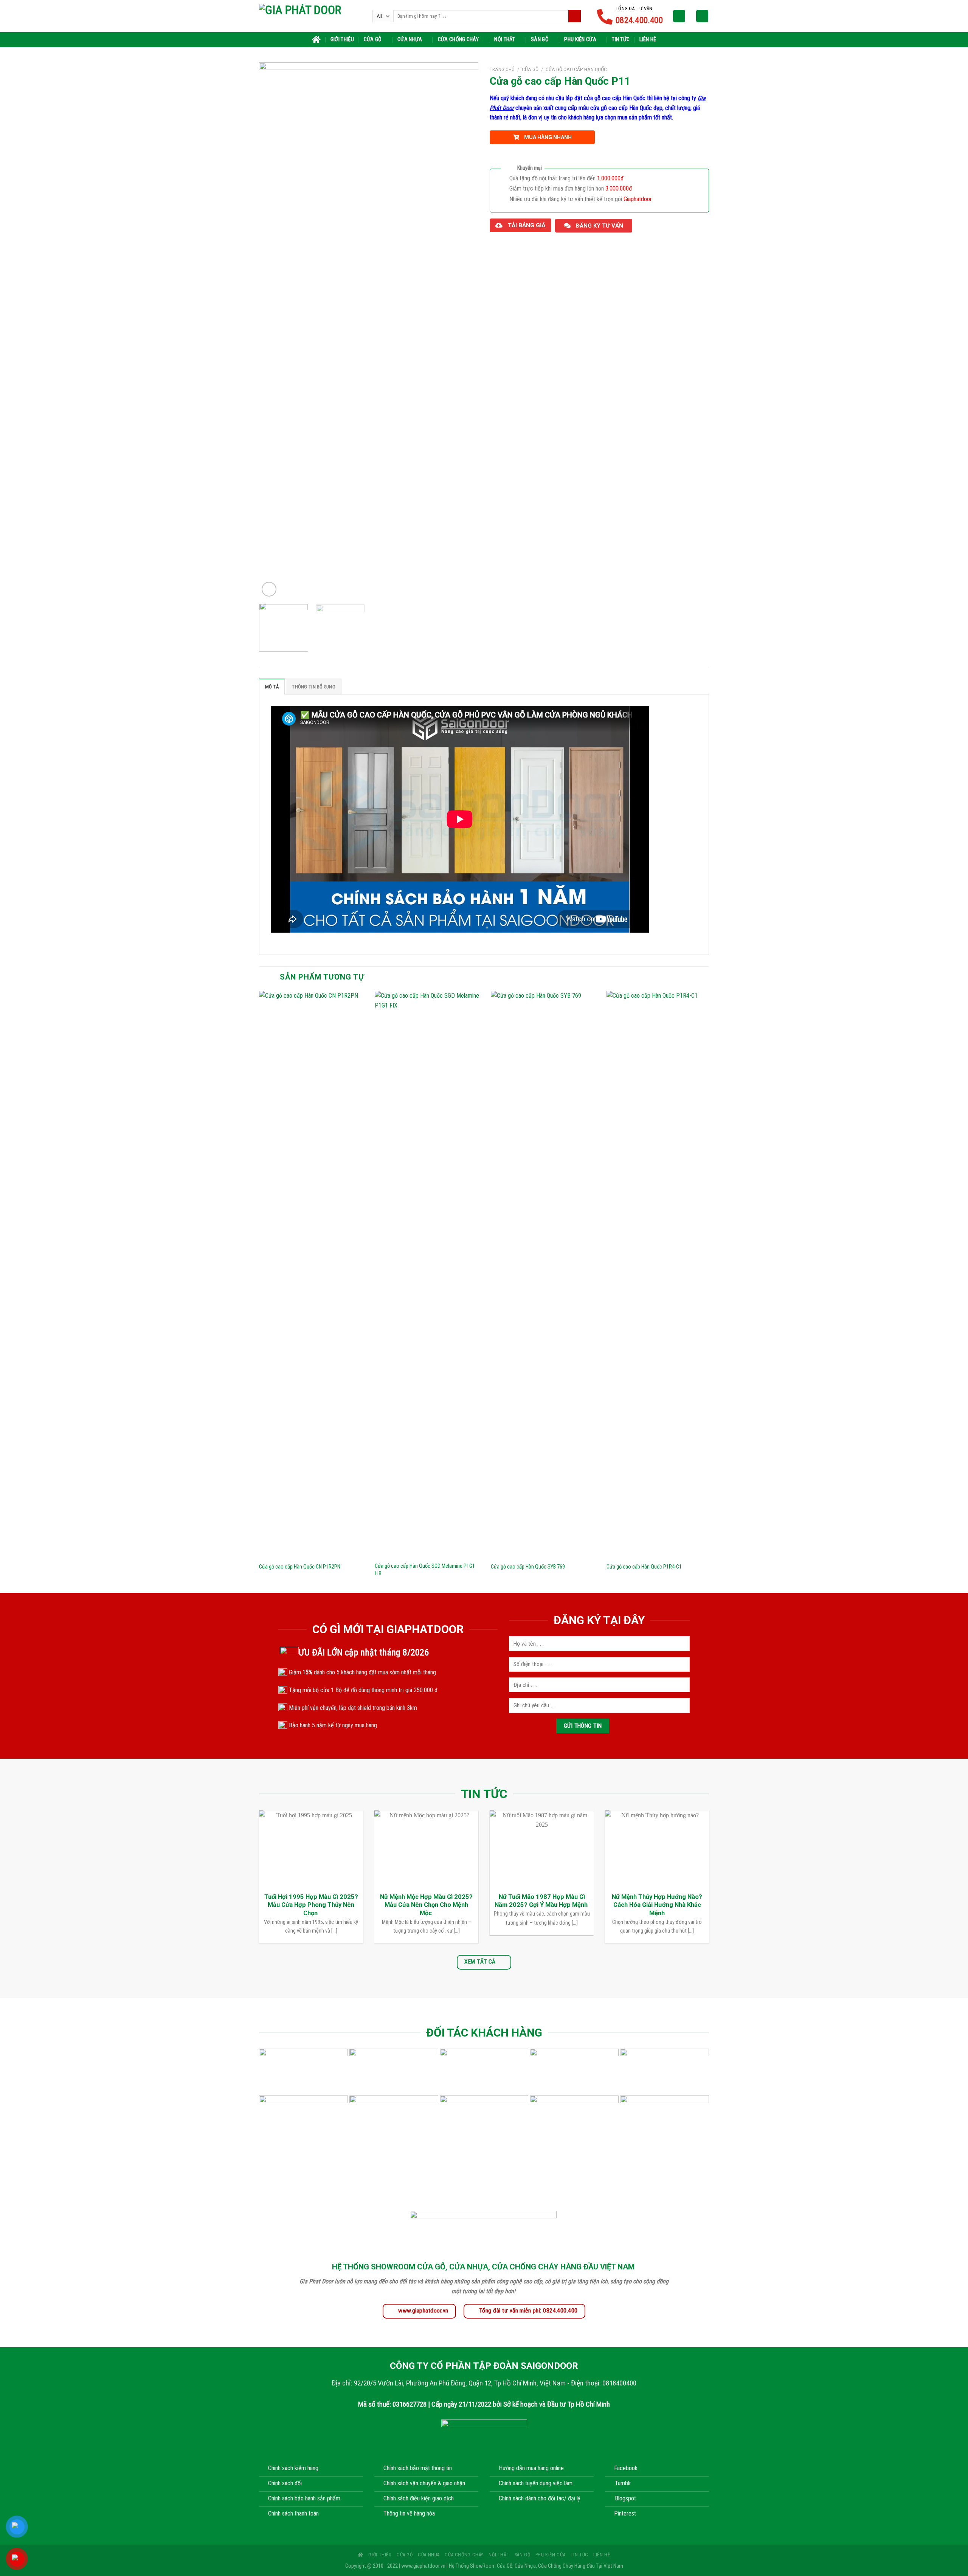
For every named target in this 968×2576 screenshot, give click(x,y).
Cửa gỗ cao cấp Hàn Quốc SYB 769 (528, 1567)
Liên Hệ (648, 40)
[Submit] (575, 16)
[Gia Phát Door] (310, 16)
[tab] (272, 687)
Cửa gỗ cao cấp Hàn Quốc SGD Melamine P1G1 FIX (425, 1570)
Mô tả (272, 687)
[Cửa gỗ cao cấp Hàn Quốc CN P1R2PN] (313, 1274)
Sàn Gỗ (540, 40)
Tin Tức (621, 40)
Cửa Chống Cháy (458, 40)
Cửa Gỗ (373, 40)
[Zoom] (269, 589)
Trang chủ (502, 69)
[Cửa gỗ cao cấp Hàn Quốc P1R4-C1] (660, 1274)
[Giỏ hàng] (702, 16)
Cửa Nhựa (410, 40)
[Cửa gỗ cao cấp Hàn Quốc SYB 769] (544, 1274)
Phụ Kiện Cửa (580, 40)
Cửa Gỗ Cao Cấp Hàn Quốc (576, 69)
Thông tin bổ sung (313, 687)
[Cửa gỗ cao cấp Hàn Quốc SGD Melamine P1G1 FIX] (428, 1274)
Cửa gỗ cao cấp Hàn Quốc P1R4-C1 (644, 1567)
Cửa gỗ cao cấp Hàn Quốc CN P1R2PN (300, 1567)
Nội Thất (505, 40)
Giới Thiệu (342, 40)
